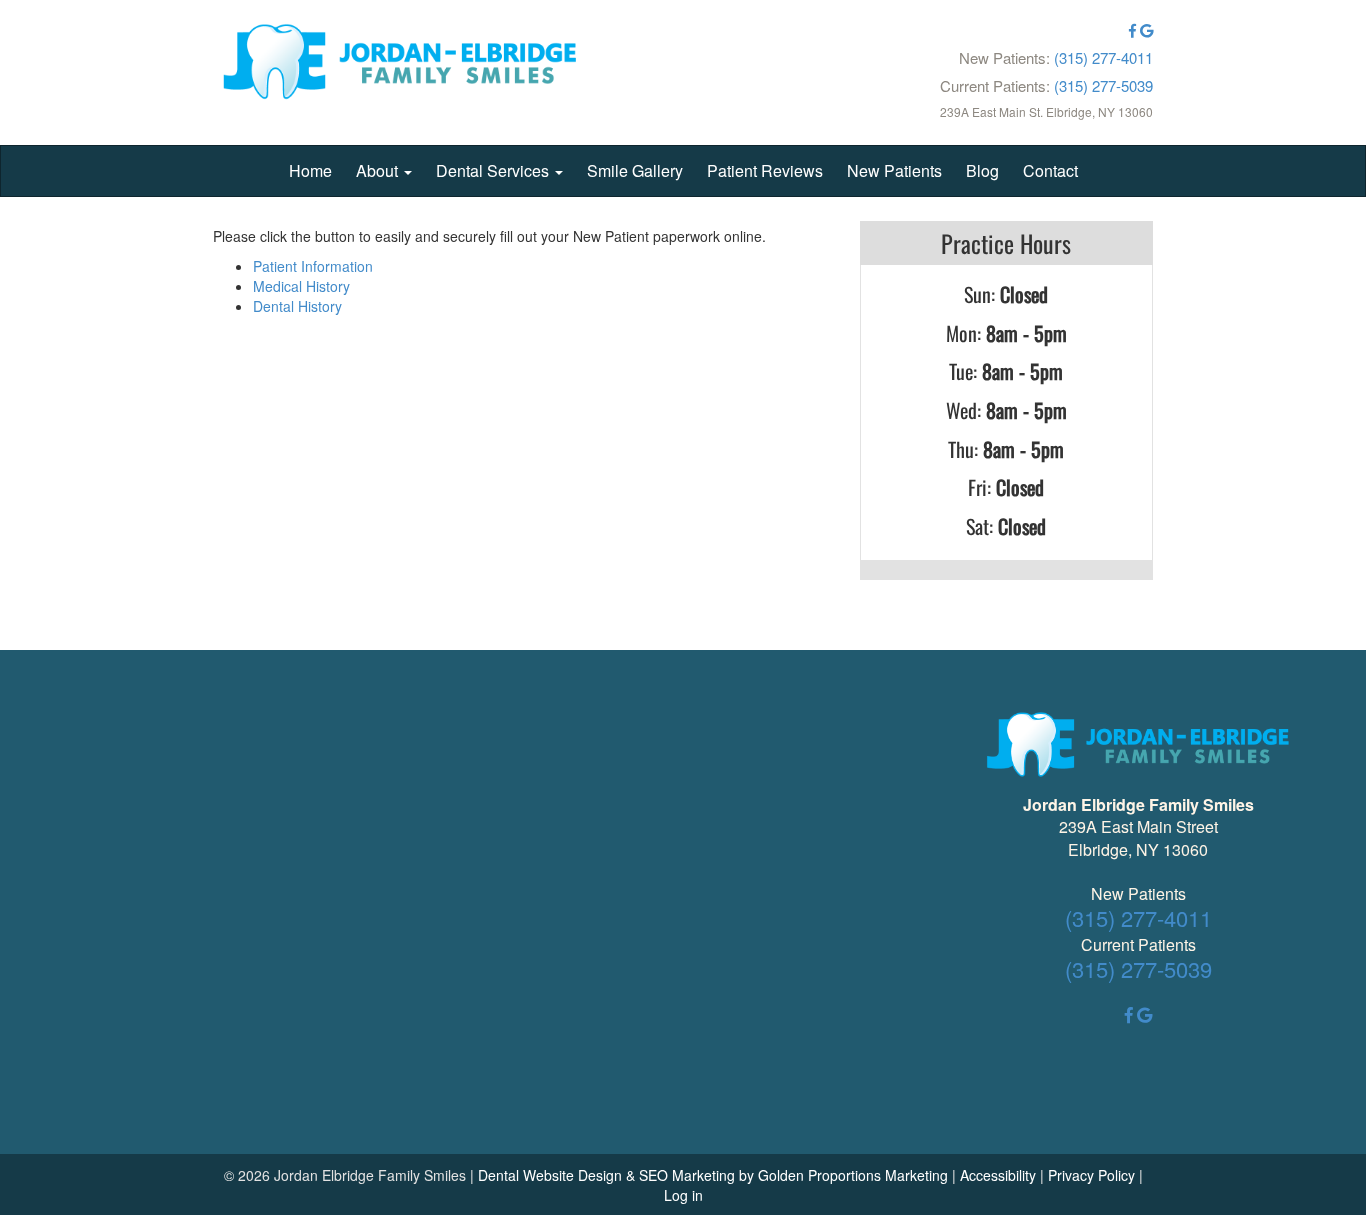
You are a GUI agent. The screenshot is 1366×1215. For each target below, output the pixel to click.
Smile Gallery (635, 170)
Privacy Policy (1091, 1175)
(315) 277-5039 (1103, 85)
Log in (683, 1195)
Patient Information (313, 266)
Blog (982, 170)
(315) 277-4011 (1103, 57)
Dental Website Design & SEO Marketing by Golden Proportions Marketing (713, 1175)
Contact (1050, 170)
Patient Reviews (765, 170)
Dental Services (494, 170)
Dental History (297, 306)
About (379, 170)
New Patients (894, 170)
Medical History (301, 286)
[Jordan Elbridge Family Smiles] (400, 64)
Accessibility (998, 1175)
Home (310, 170)
